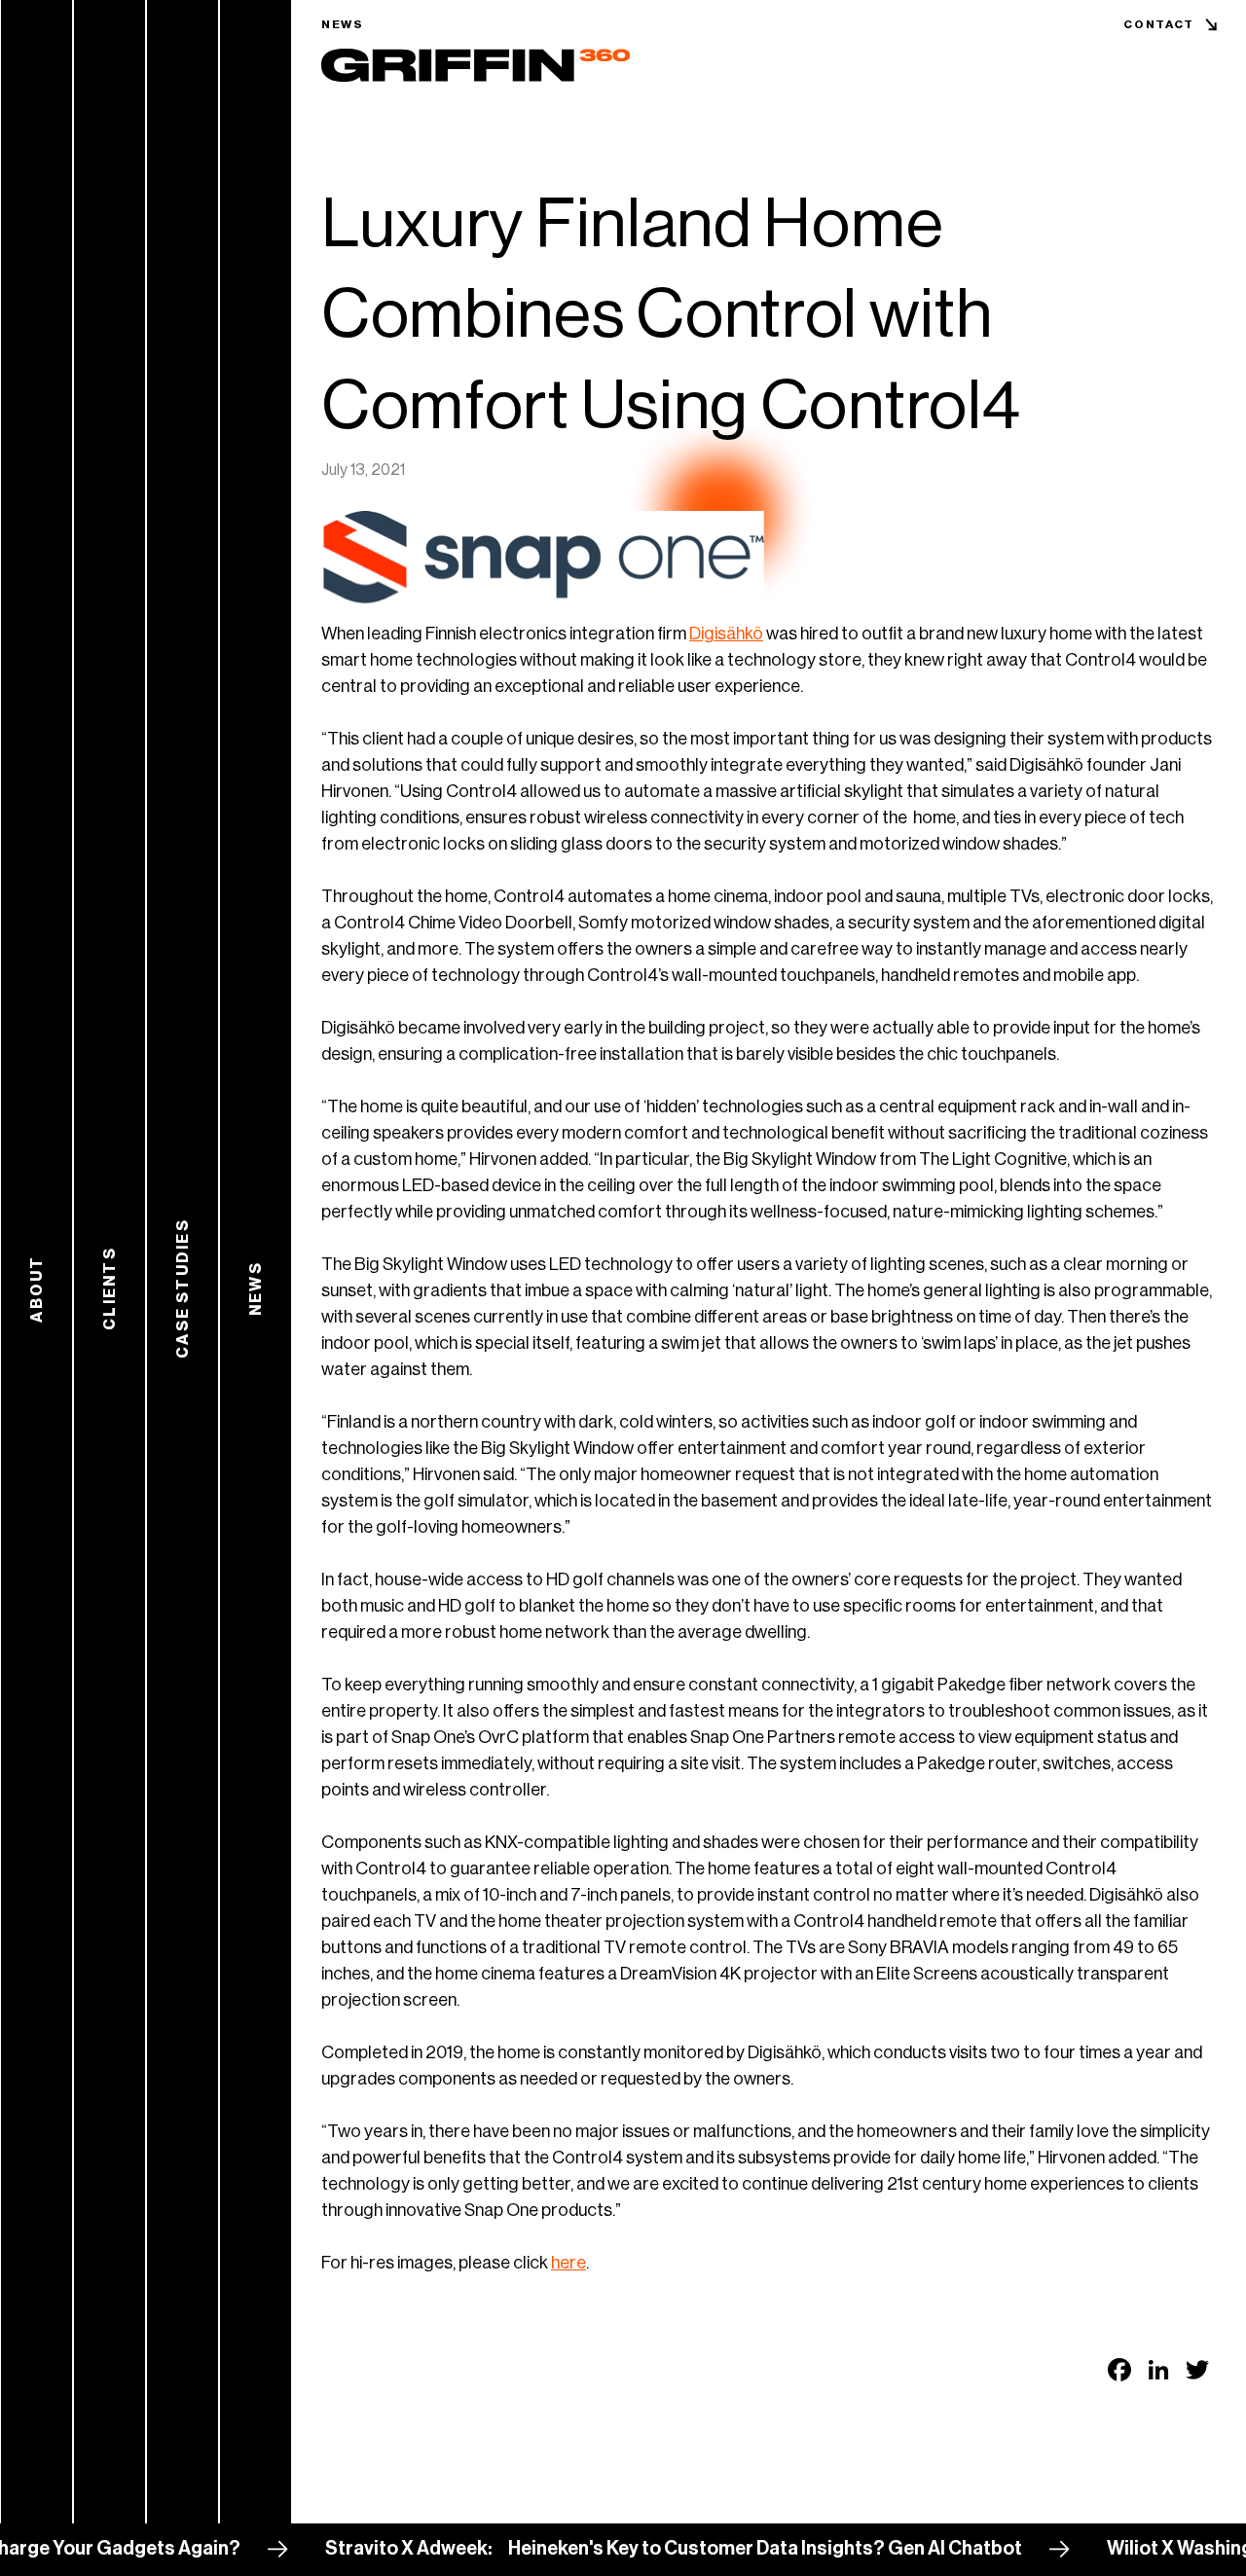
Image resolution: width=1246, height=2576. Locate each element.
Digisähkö (726, 634)
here (568, 2263)
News (343, 24)
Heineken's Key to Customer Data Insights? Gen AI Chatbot (706, 2549)
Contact (1159, 24)
